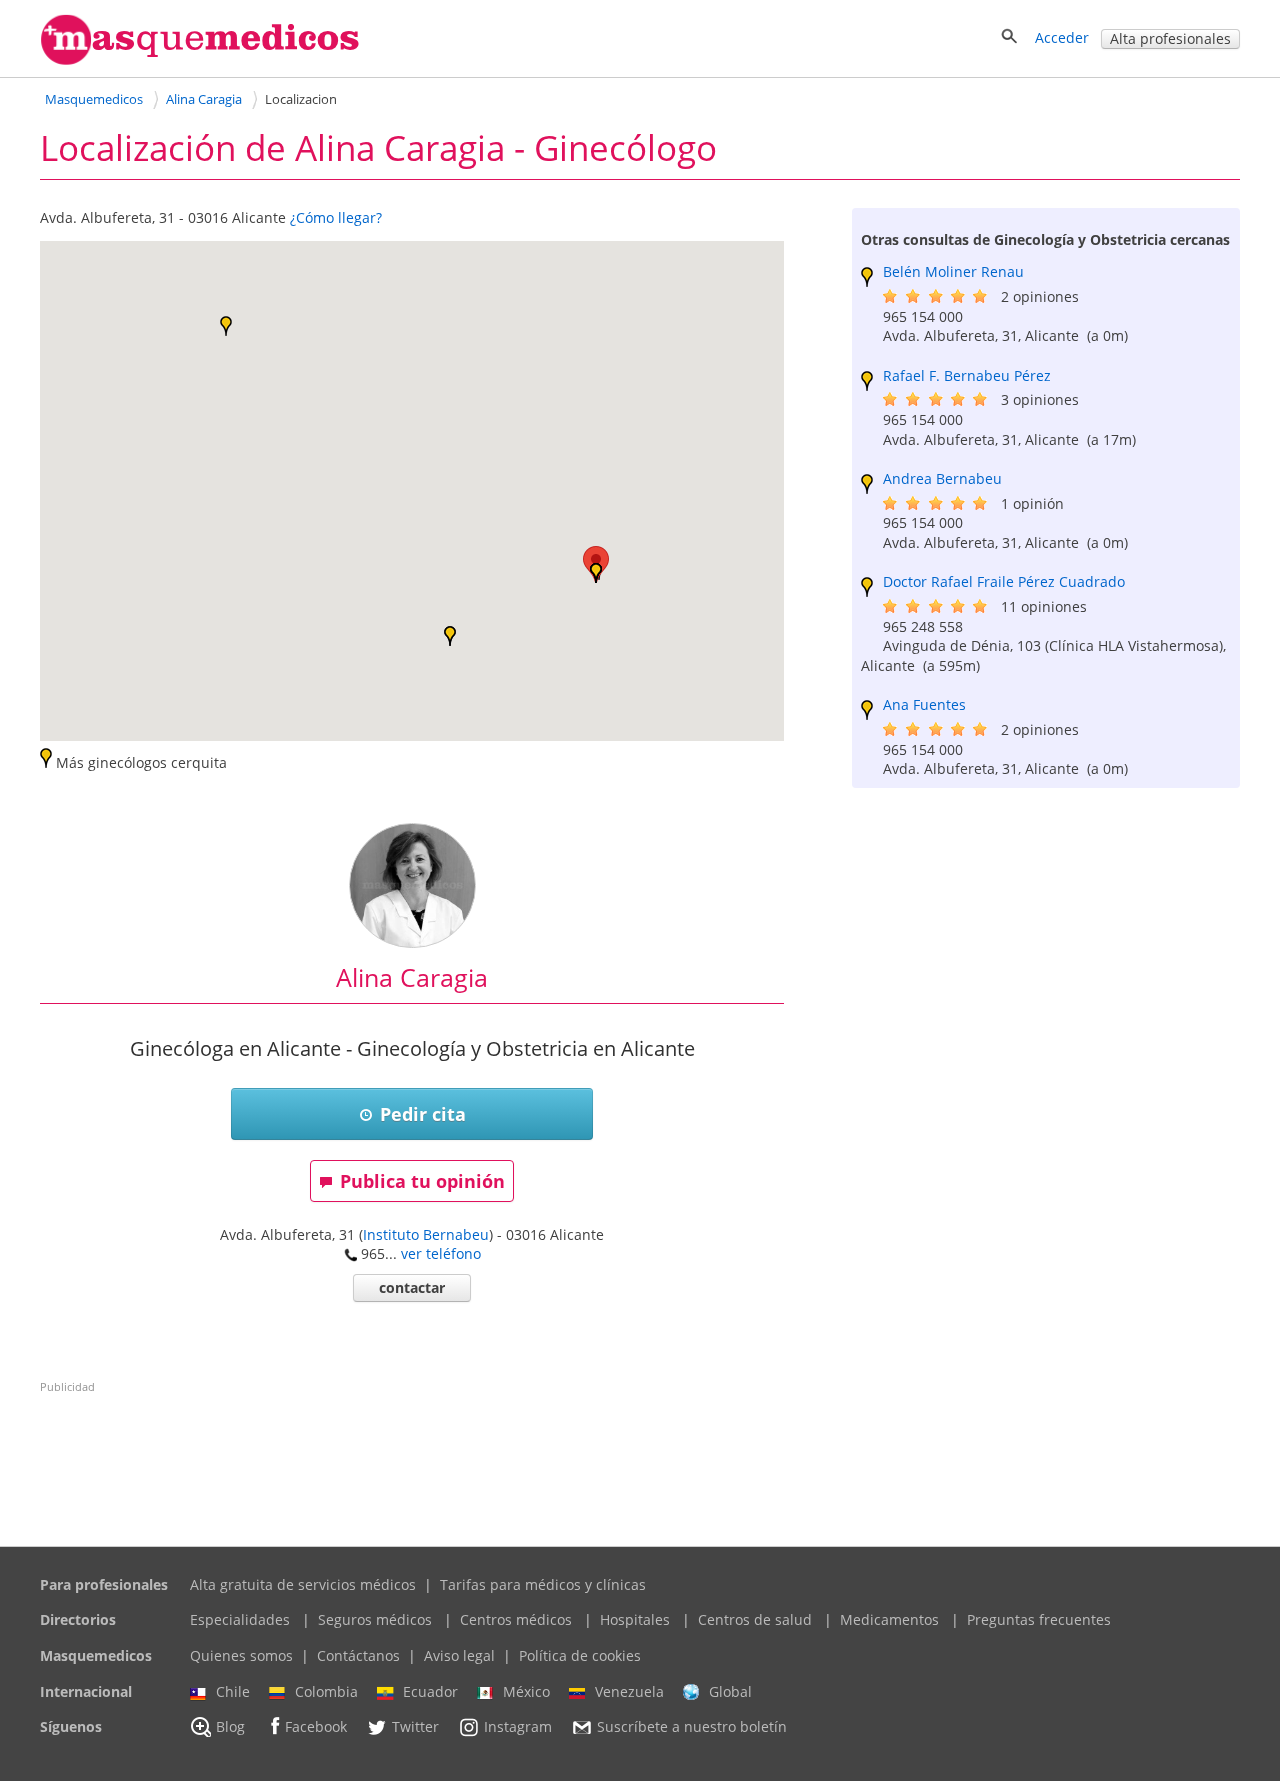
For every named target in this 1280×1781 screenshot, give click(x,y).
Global (730, 1691)
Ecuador (430, 1691)
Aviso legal (459, 1655)
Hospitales (635, 1619)
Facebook (316, 1727)
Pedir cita (423, 1114)
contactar (412, 1287)
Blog (230, 1727)
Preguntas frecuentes (1039, 1619)
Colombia (326, 1691)
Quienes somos (241, 1655)
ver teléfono (441, 1253)
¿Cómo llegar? (336, 217)
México (526, 1691)
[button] (450, 636)
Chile (233, 1691)
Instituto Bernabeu (426, 1234)
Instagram (518, 1727)
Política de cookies (580, 1655)
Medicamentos (889, 1619)
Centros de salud (755, 1619)
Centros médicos (516, 1619)
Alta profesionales (1170, 38)
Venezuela (629, 1691)
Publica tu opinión (422, 1181)
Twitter (415, 1727)
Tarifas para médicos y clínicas (543, 1584)
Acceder (1062, 37)
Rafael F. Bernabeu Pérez (967, 375)
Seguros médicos (375, 1619)
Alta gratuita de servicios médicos (303, 1584)
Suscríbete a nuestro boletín (692, 1727)
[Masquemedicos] (200, 60)
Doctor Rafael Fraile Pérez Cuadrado (1004, 581)
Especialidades (240, 1619)
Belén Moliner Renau (953, 271)
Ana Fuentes (924, 704)
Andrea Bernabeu (942, 478)
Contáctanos (358, 1655)
